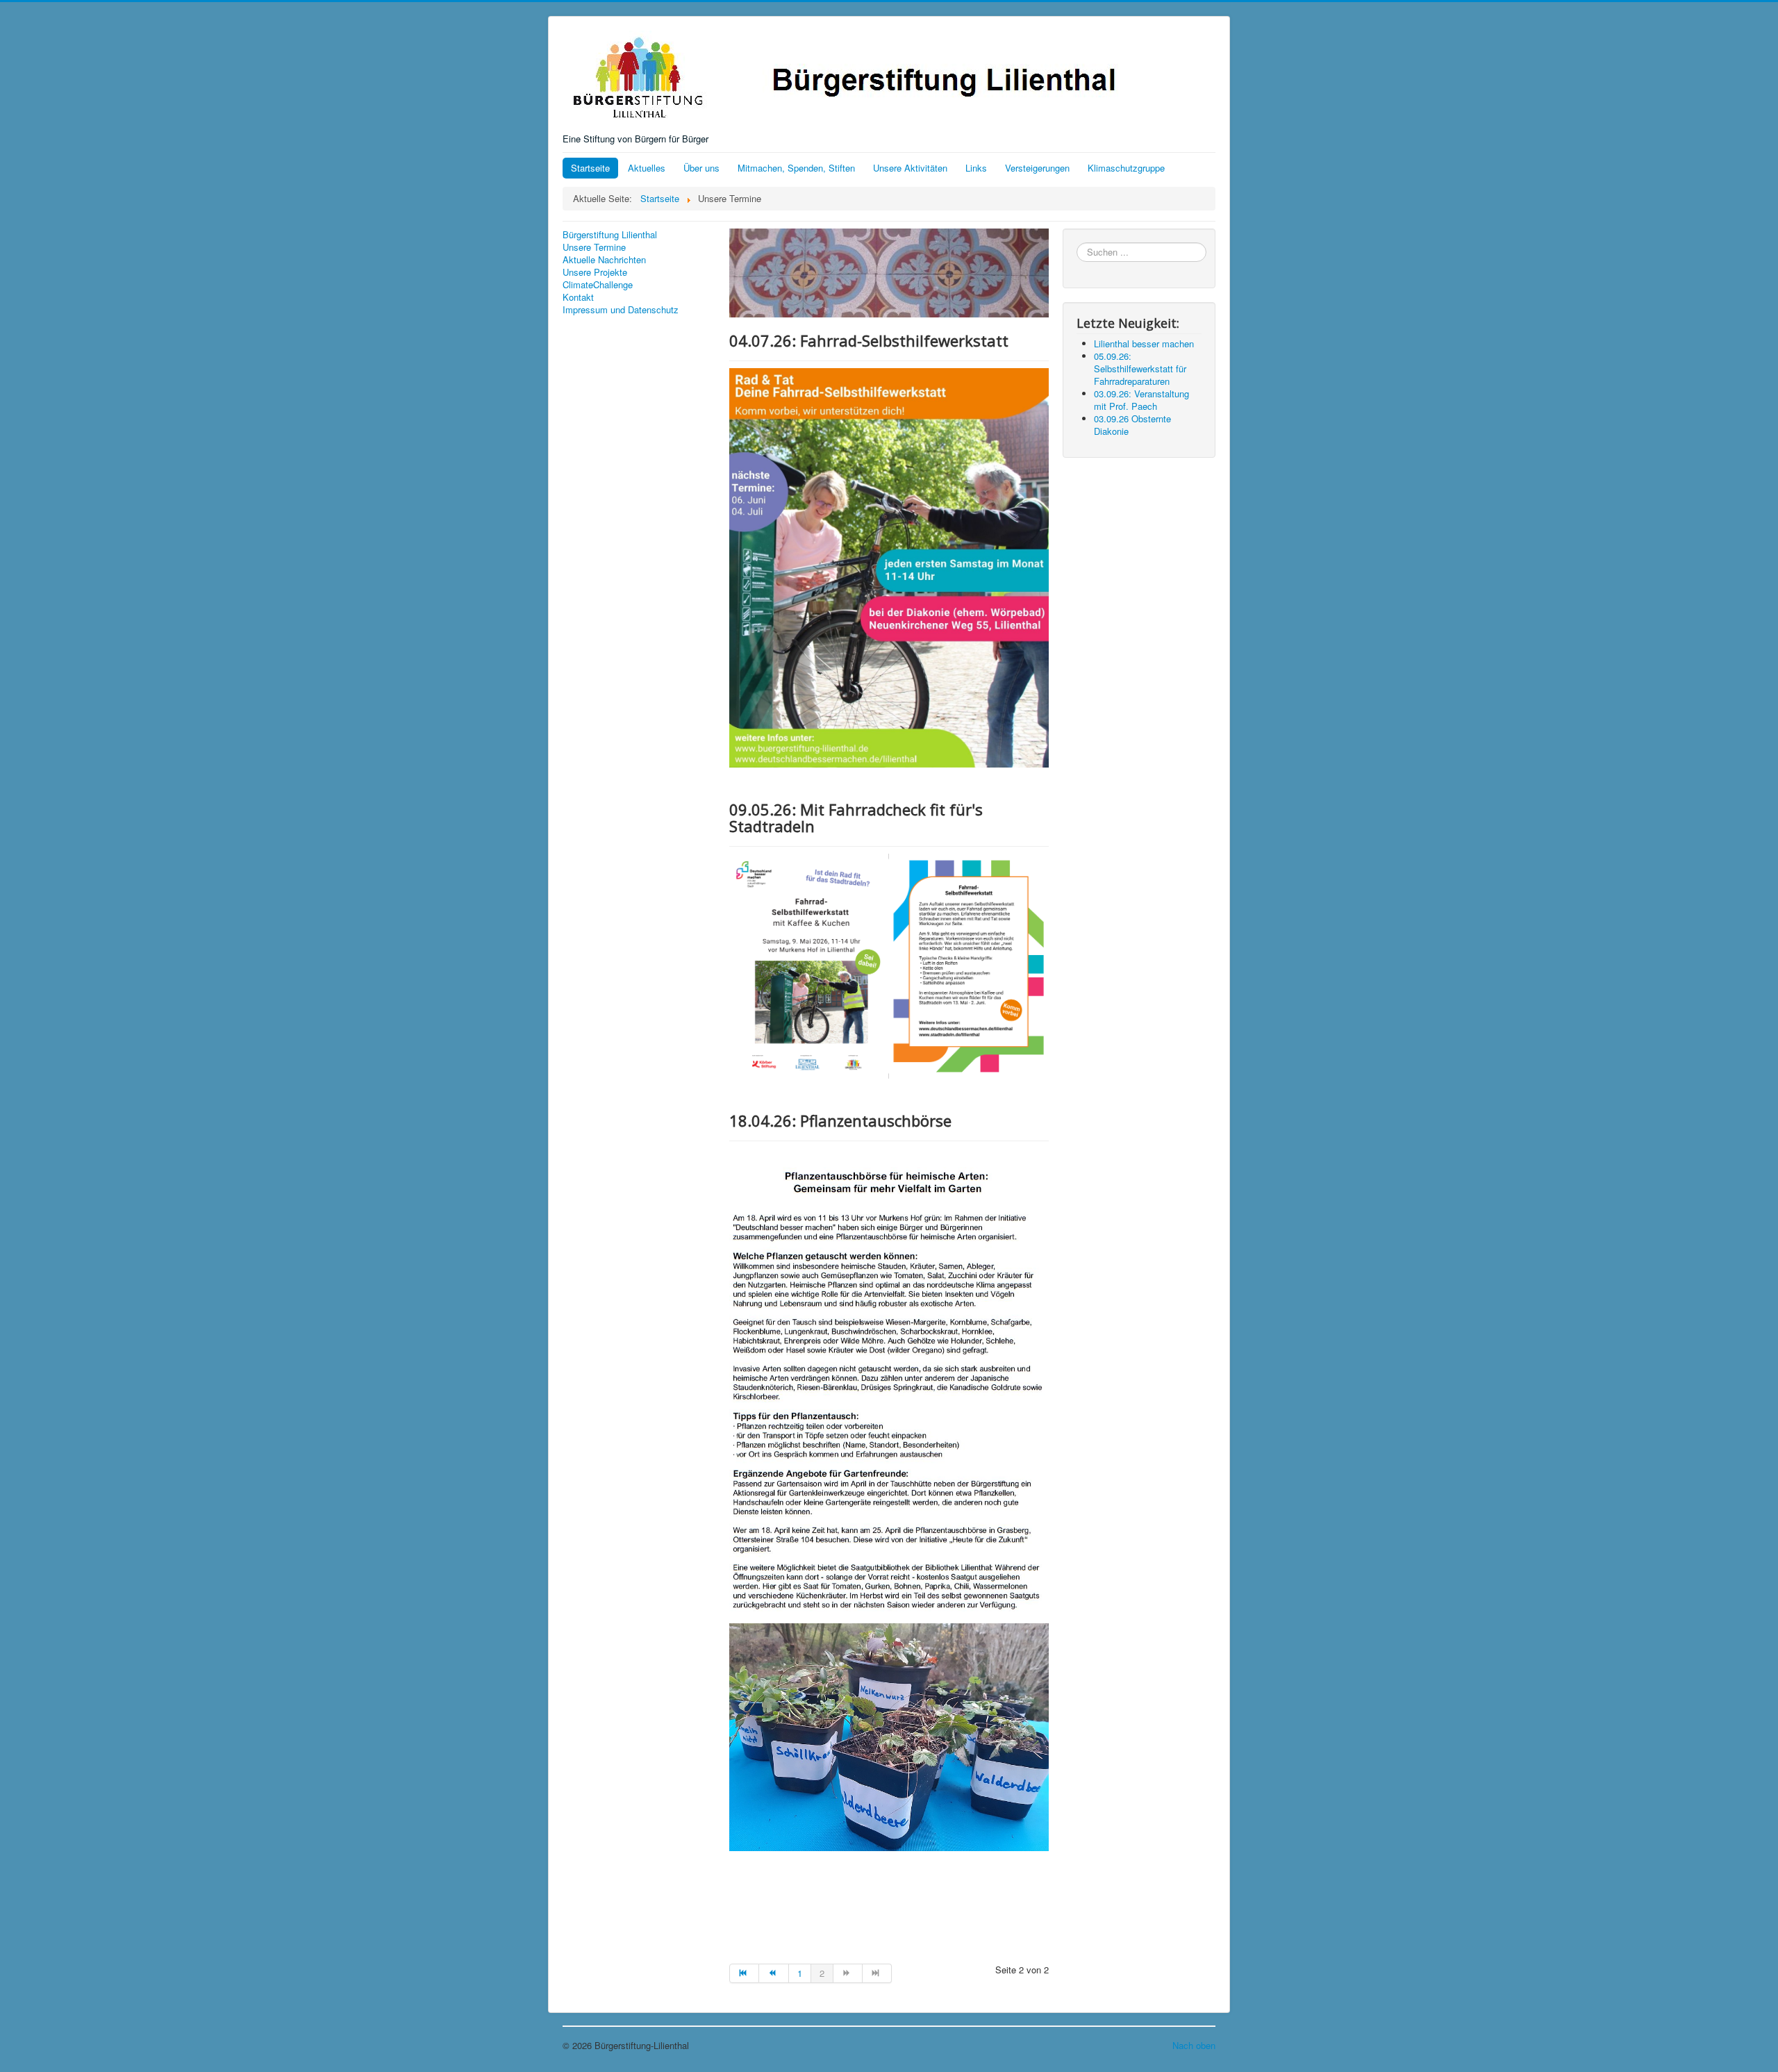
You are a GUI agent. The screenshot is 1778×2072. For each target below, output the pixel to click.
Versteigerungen (1037, 168)
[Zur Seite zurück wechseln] (774, 1973)
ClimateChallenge (598, 285)
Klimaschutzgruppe (1126, 168)
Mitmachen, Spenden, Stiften (796, 168)
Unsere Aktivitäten (910, 168)
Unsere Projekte (595, 272)
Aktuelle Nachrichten (604, 260)
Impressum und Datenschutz (621, 310)
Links (976, 168)
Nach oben (1194, 2045)
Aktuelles (647, 168)
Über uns (701, 168)
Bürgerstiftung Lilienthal (610, 235)
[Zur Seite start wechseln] (744, 1973)
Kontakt (578, 297)
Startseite (590, 168)
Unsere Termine (594, 247)
